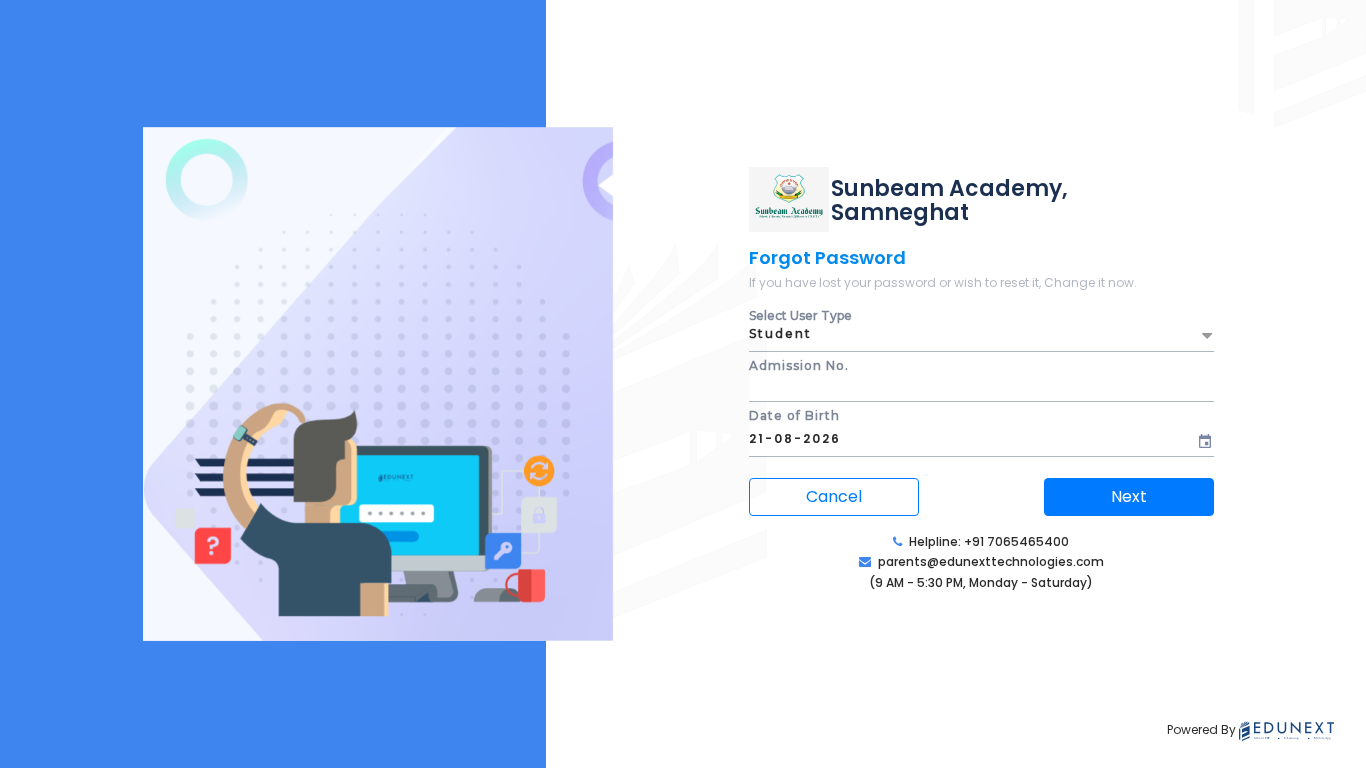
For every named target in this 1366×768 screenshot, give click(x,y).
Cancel (834, 496)
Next (1129, 496)
